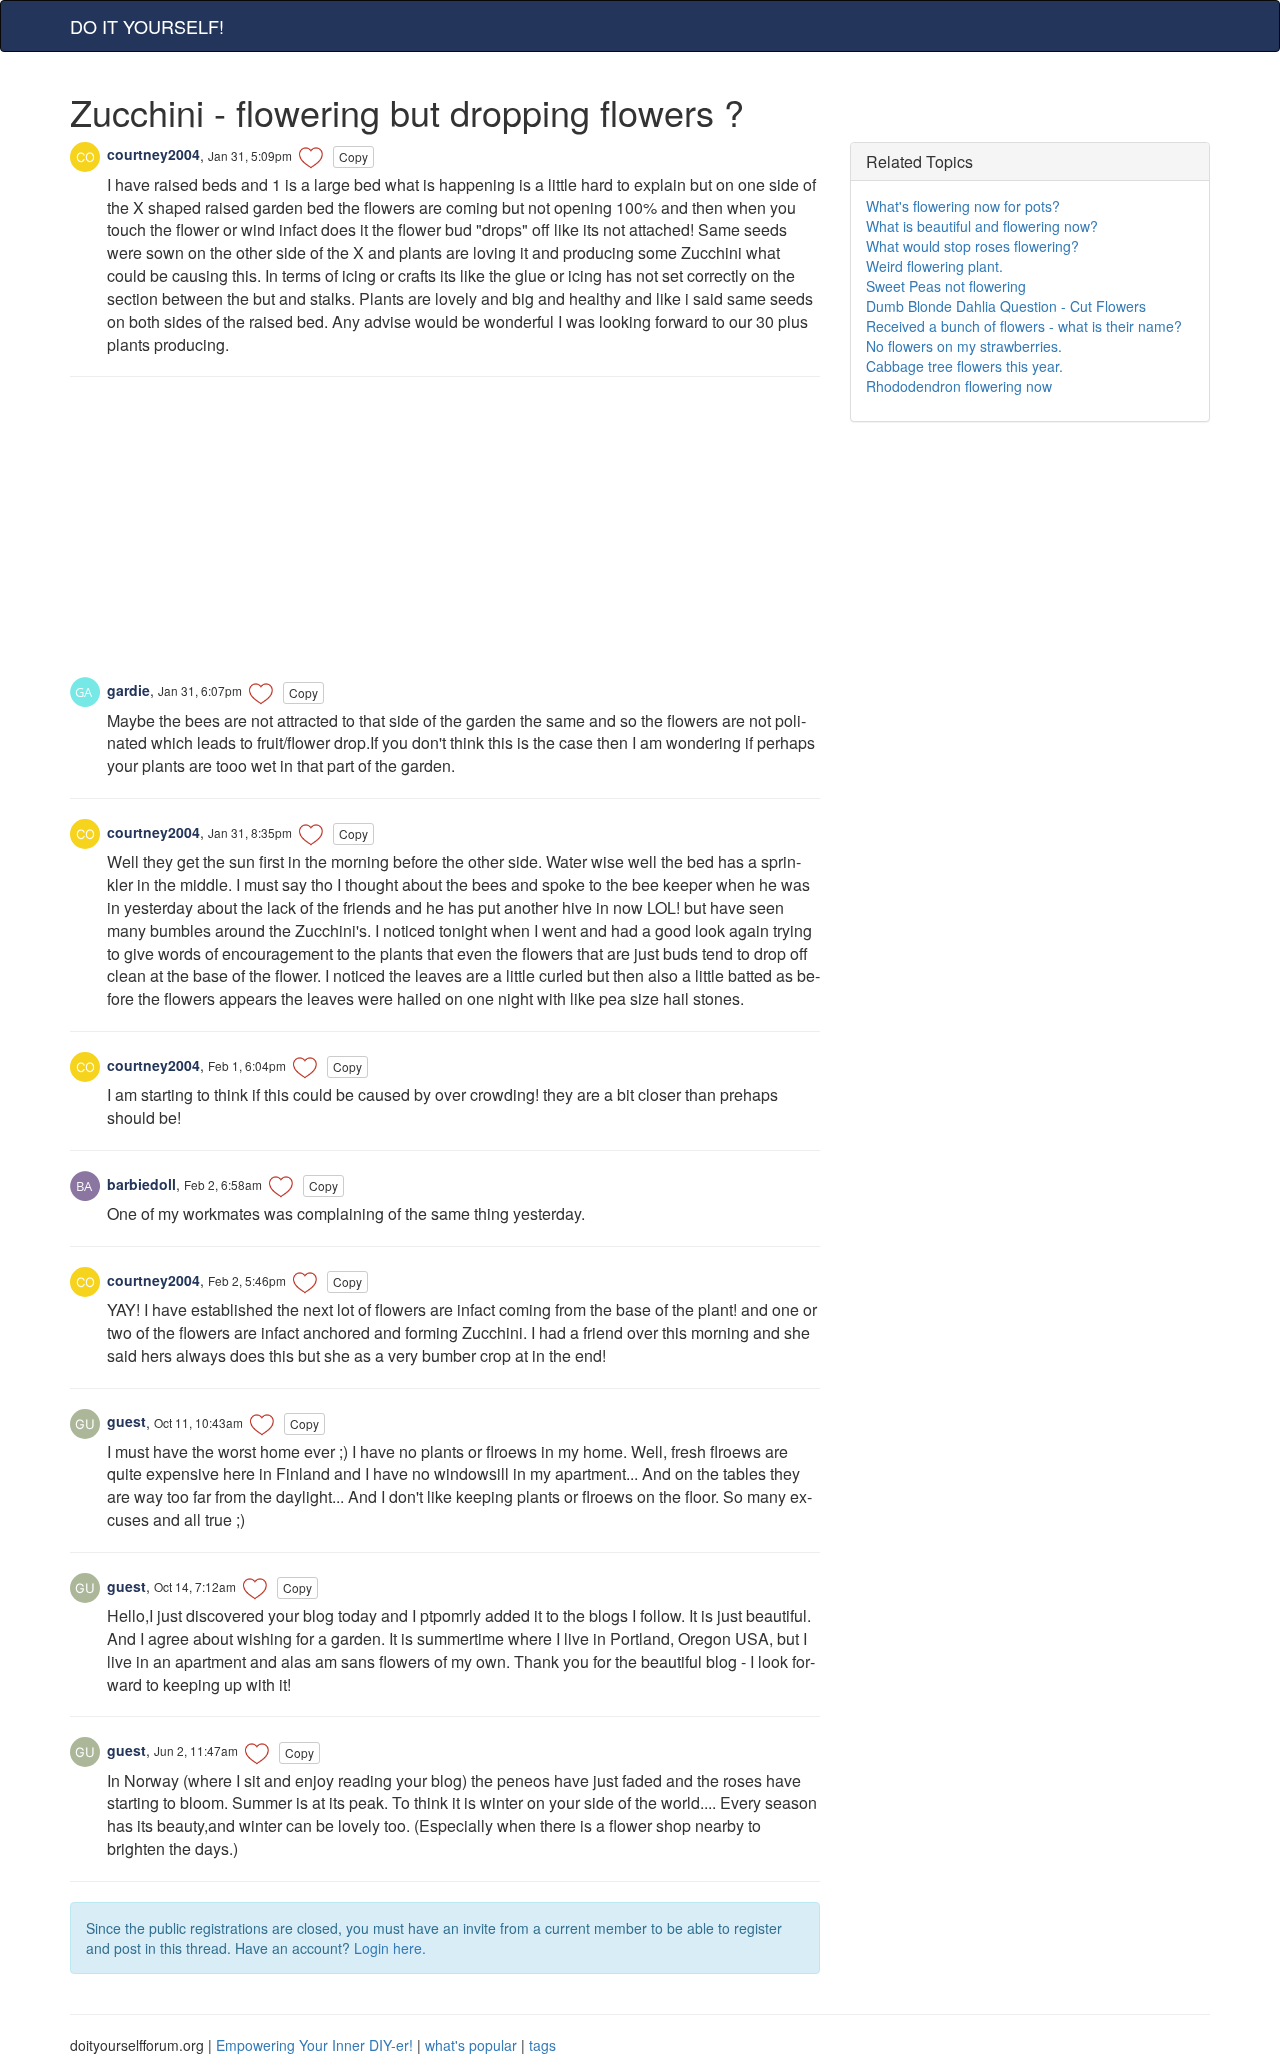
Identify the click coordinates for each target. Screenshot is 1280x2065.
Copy (353, 156)
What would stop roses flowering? (972, 246)
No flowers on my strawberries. (964, 346)
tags (542, 2045)
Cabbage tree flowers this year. (964, 366)
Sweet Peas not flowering (946, 286)
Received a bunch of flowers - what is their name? (1024, 326)
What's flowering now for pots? (963, 206)
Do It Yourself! (147, 26)
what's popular (471, 2045)
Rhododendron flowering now (959, 386)
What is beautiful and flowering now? (982, 226)
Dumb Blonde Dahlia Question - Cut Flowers (1006, 306)
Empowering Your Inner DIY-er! (314, 2045)
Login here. (390, 1948)
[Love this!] (311, 157)
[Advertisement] (445, 537)
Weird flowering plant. (934, 266)
